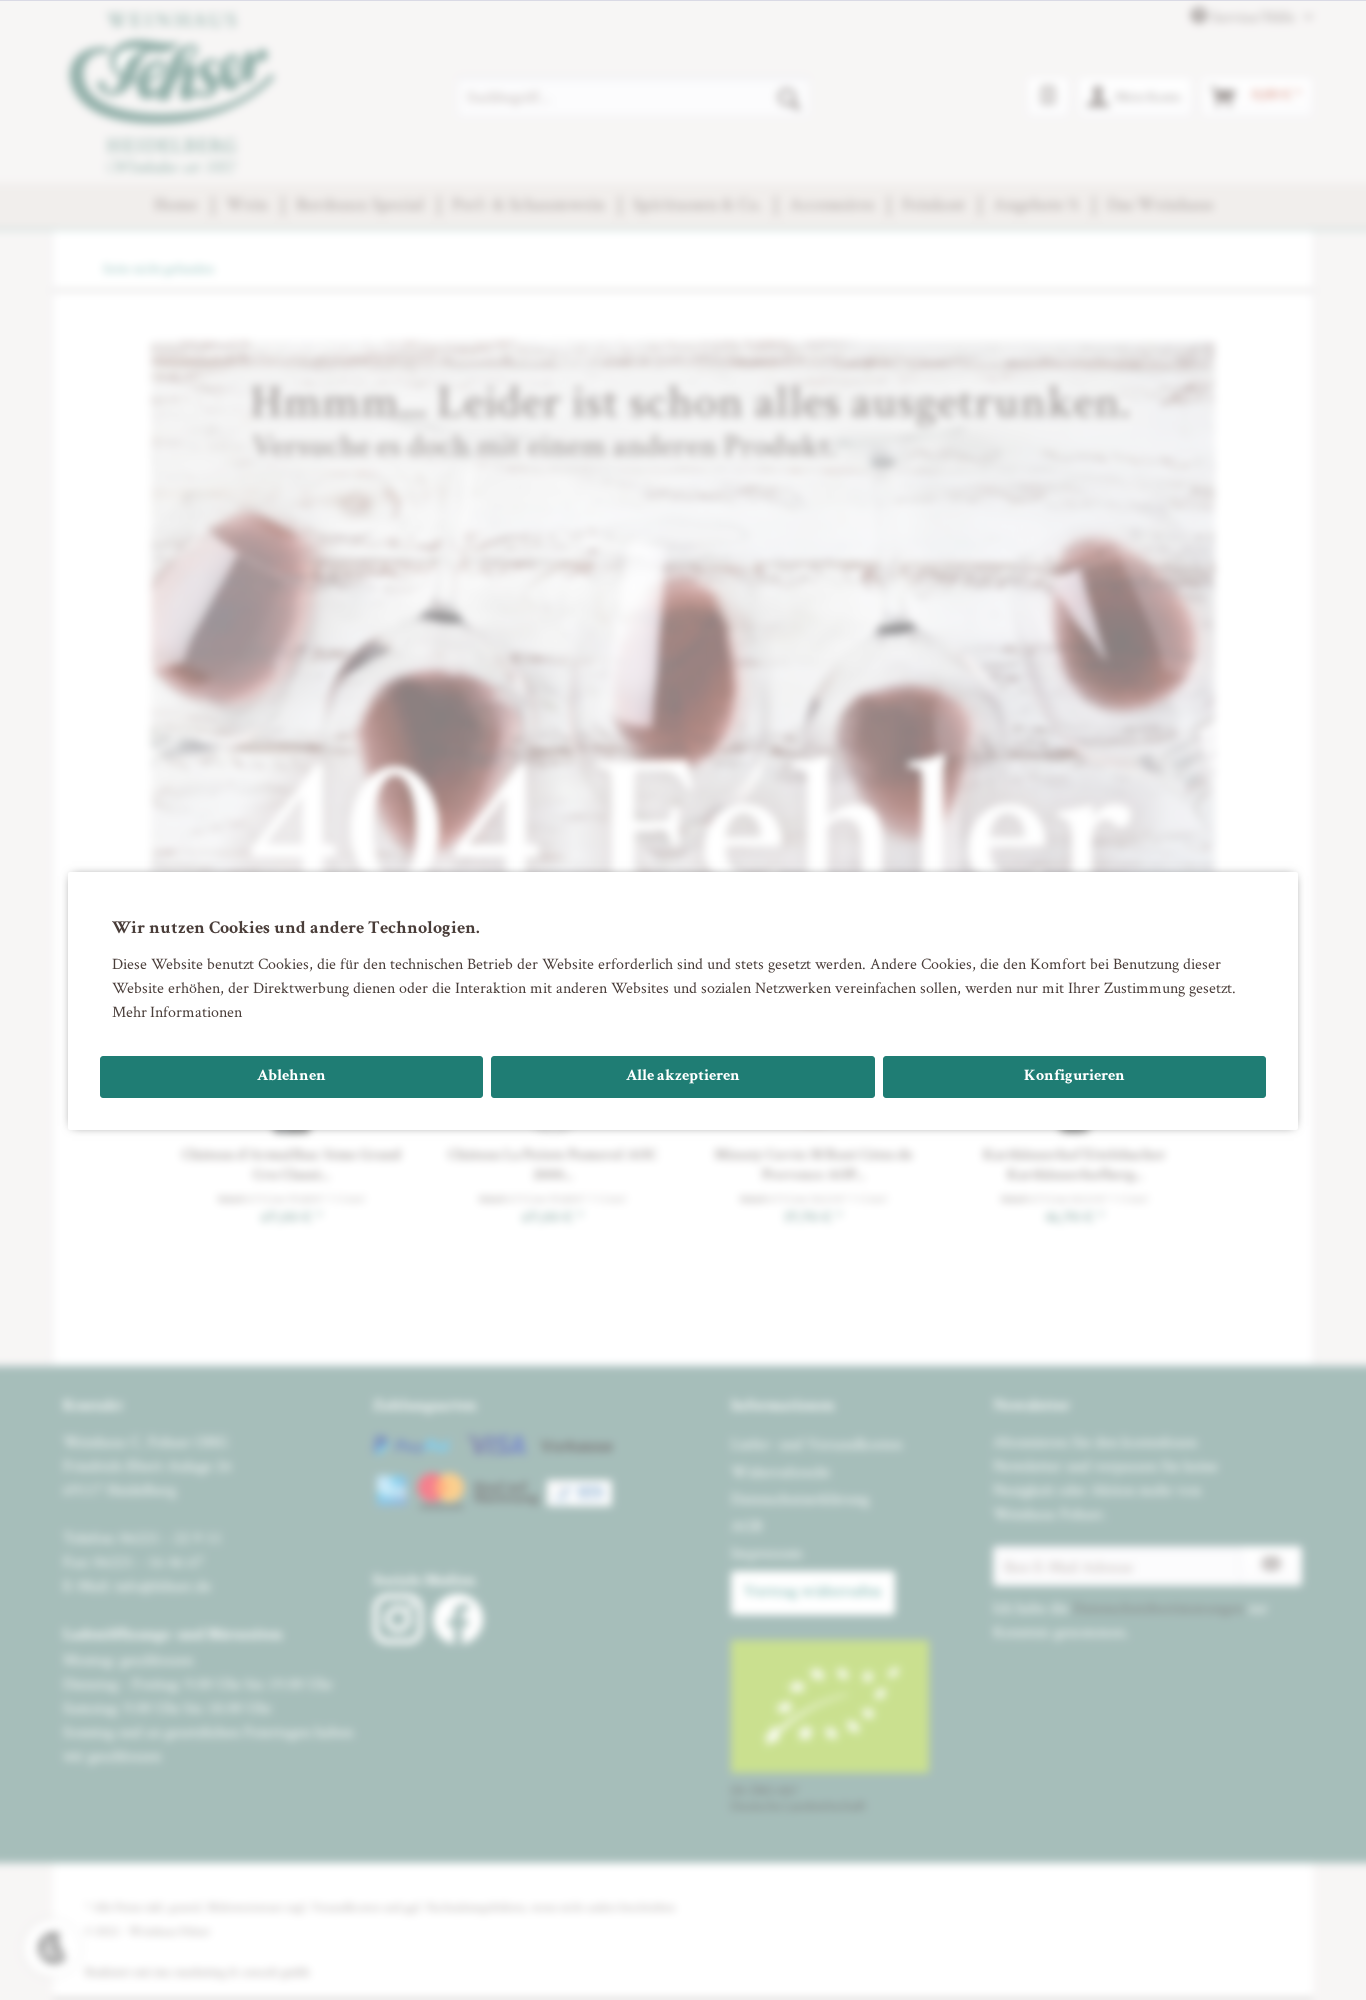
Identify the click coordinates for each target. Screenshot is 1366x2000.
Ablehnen (291, 1077)
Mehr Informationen (177, 1011)
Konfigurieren (1074, 1077)
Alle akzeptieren (683, 1077)
